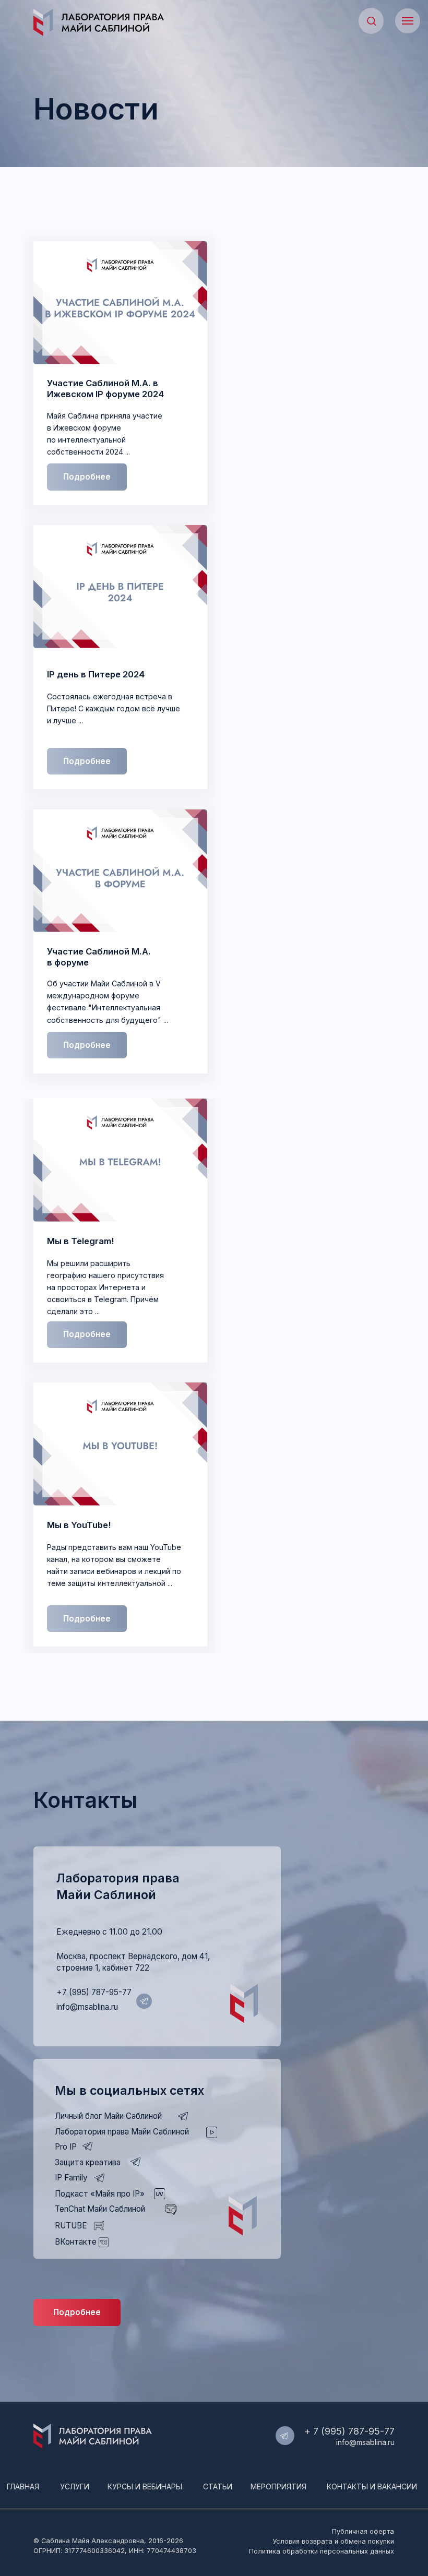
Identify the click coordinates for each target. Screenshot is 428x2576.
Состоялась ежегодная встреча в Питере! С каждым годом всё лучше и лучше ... (114, 708)
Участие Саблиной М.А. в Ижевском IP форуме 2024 (105, 389)
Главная (23, 2486)
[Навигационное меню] (408, 21)
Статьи (218, 2486)
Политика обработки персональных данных (322, 2551)
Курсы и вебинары (145, 2486)
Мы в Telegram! (80, 1241)
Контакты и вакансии (372, 2486)
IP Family (71, 2178)
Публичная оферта (363, 2531)
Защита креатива (88, 2162)
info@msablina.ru (87, 2007)
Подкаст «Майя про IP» (100, 2194)
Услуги (75, 2486)
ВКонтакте (76, 2242)
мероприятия (278, 2486)
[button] (371, 21)
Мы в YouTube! (79, 1525)
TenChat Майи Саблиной (100, 2209)
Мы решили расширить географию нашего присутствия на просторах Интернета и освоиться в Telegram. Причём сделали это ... (105, 1287)
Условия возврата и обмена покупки (333, 2541)
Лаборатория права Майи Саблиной (122, 2132)
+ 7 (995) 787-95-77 (349, 2431)
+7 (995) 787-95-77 (94, 1992)
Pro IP (66, 2147)
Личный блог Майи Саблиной (108, 2116)
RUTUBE (71, 2226)
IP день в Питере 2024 (96, 674)
